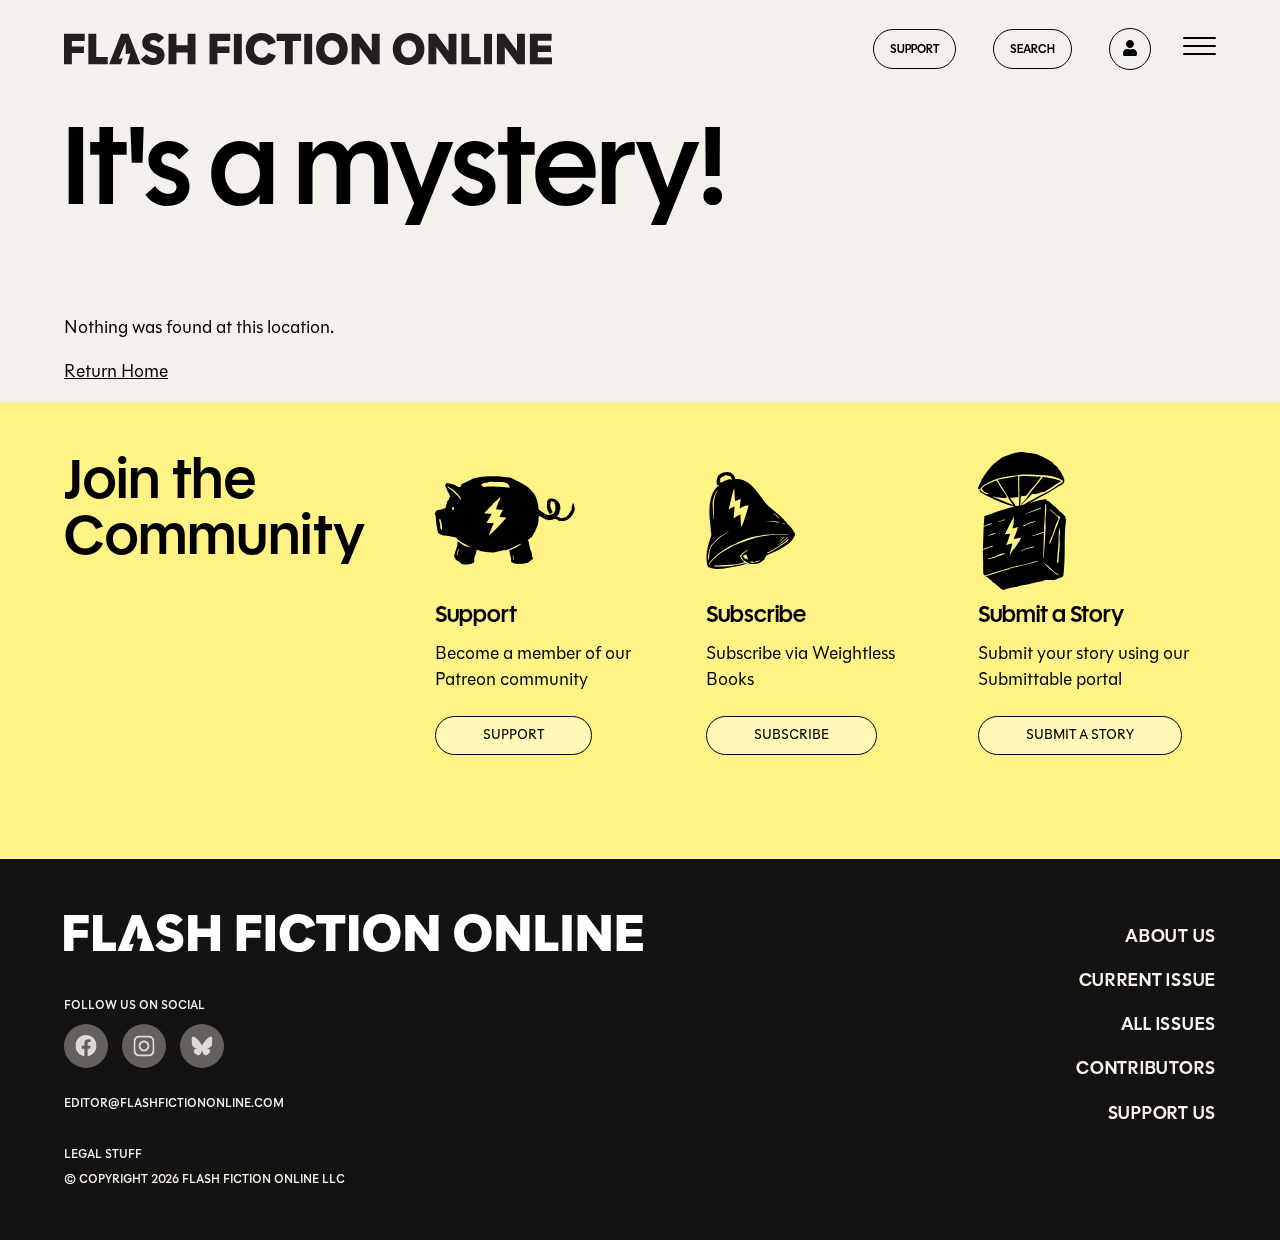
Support (914, 48)
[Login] (1130, 49)
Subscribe (791, 735)
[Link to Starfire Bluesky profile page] (202, 1046)
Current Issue (1147, 980)
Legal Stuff (103, 1154)
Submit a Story (1080, 735)
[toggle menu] (1199, 49)
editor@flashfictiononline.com (174, 1103)
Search (1032, 48)
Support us (1162, 1113)
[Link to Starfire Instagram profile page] (144, 1046)
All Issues (1168, 1024)
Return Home (116, 371)
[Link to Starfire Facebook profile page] (86, 1046)
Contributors (1146, 1068)
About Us (1170, 936)
